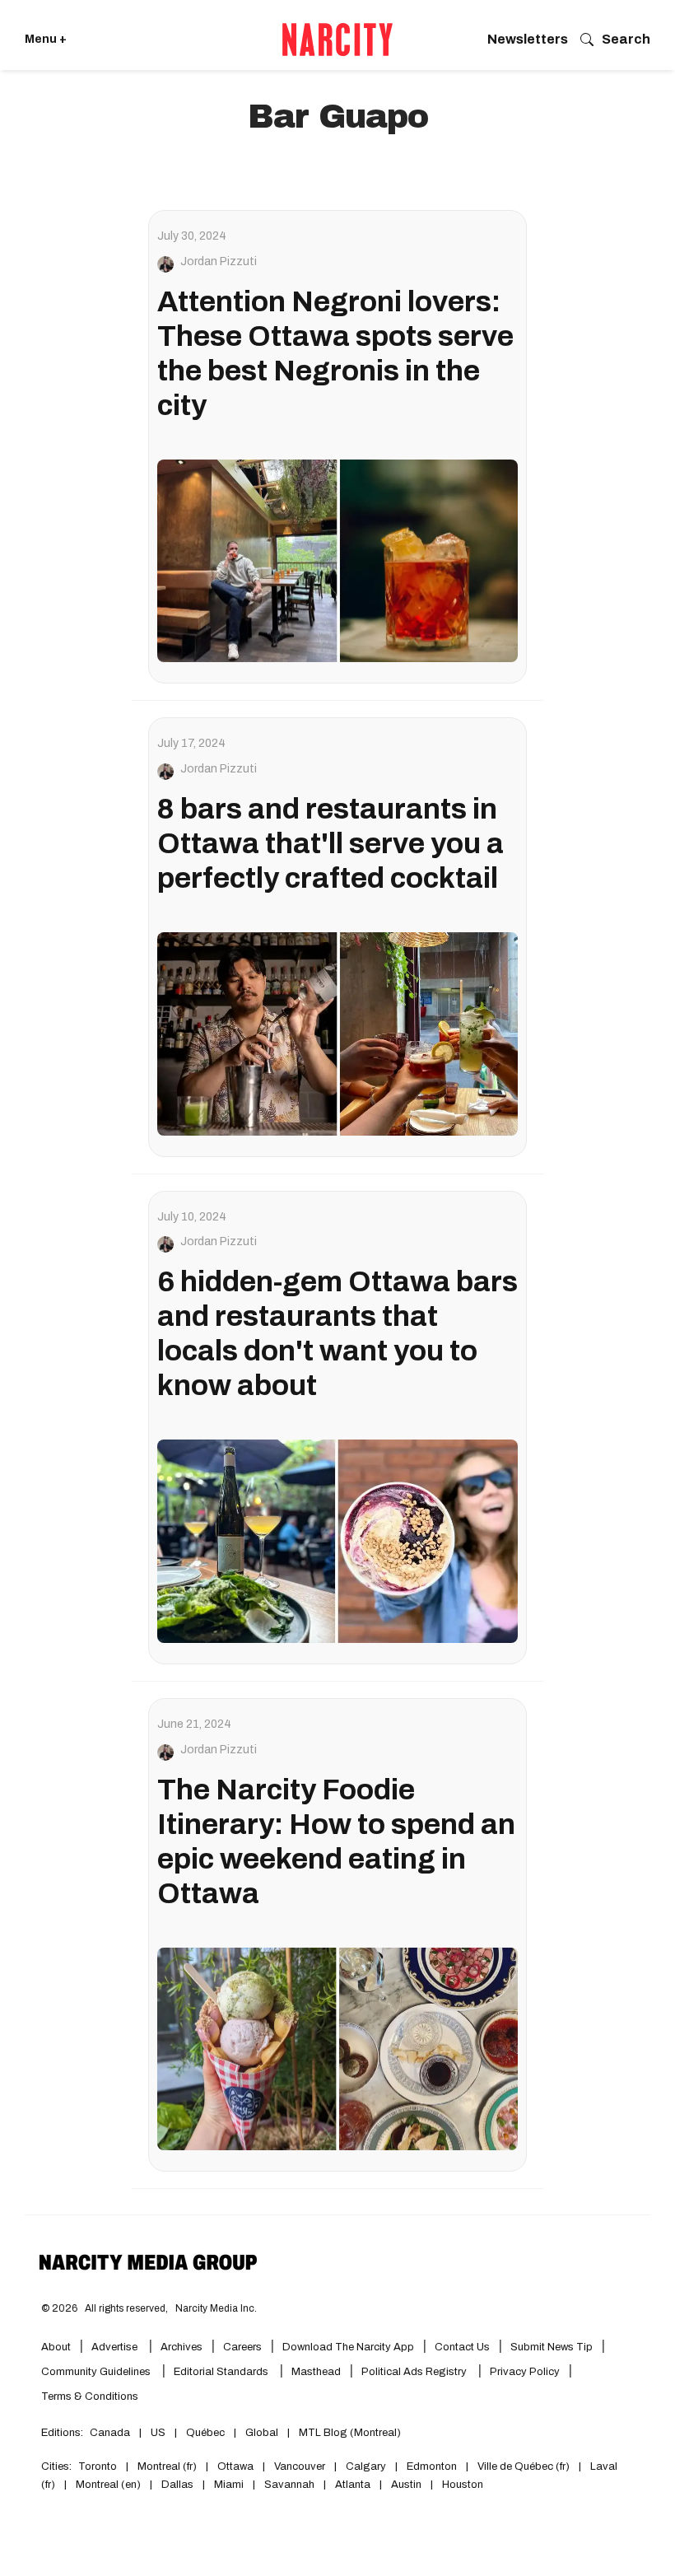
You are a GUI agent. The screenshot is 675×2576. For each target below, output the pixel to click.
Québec (205, 2433)
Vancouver (300, 2466)
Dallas (177, 2485)
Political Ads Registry (415, 2372)
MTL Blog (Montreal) (350, 2433)
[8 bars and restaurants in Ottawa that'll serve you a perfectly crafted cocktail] (337, 1034)
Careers (242, 2347)
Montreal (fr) (167, 2466)
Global (262, 2433)
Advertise (116, 2347)
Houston (463, 2485)
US (158, 2433)
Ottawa (235, 2466)
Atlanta (353, 2485)
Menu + (46, 39)
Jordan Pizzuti (219, 262)
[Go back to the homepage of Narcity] (337, 40)
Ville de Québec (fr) (524, 2466)
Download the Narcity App (348, 2347)
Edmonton (432, 2466)
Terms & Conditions (90, 2396)
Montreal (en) (108, 2485)
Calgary (366, 2466)
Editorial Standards (222, 2372)
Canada (110, 2433)
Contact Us (462, 2347)
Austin (406, 2485)
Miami (229, 2485)
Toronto (98, 2466)
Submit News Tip (552, 2347)
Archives (182, 2347)
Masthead (316, 2372)
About (56, 2347)
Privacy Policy (525, 2372)
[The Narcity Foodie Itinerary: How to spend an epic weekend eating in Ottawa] (337, 2049)
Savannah (289, 2485)
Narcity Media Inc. (216, 2308)
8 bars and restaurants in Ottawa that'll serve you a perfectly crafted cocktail (331, 843)
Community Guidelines (97, 2372)
